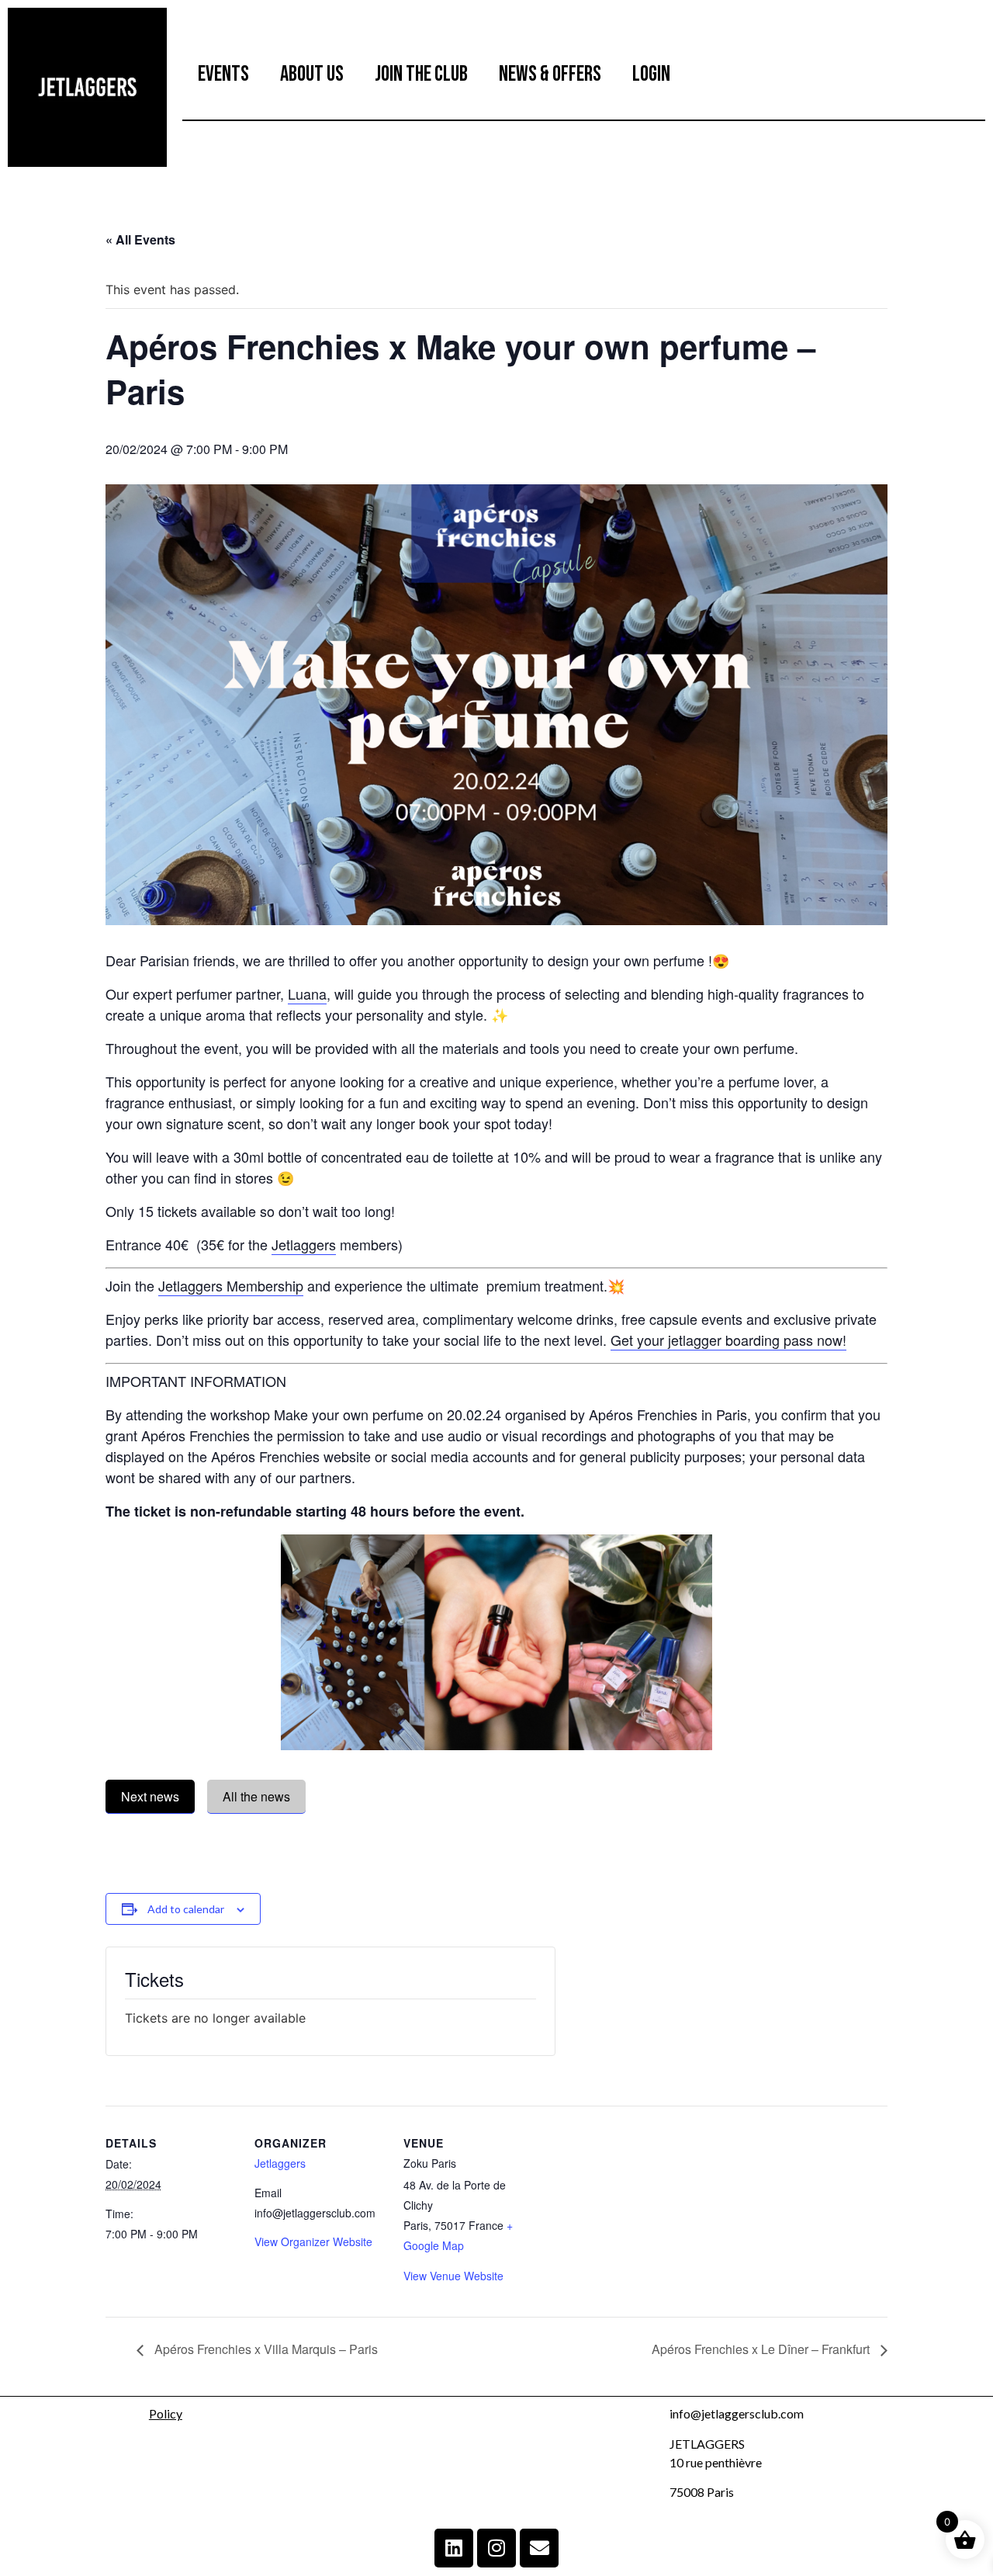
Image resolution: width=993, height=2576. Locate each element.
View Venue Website (453, 2276)
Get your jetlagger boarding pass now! (728, 1340)
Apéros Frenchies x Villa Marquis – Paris (265, 2349)
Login (651, 74)
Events (223, 74)
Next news (150, 1796)
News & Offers (550, 74)
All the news (256, 1796)
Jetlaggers (304, 1244)
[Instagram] (496, 2548)
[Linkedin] (454, 2548)
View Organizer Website (313, 2241)
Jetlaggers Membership (231, 1285)
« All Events (140, 239)
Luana (307, 993)
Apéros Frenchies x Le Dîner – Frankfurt (762, 2349)
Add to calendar (186, 1909)
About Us (312, 74)
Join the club (421, 74)
